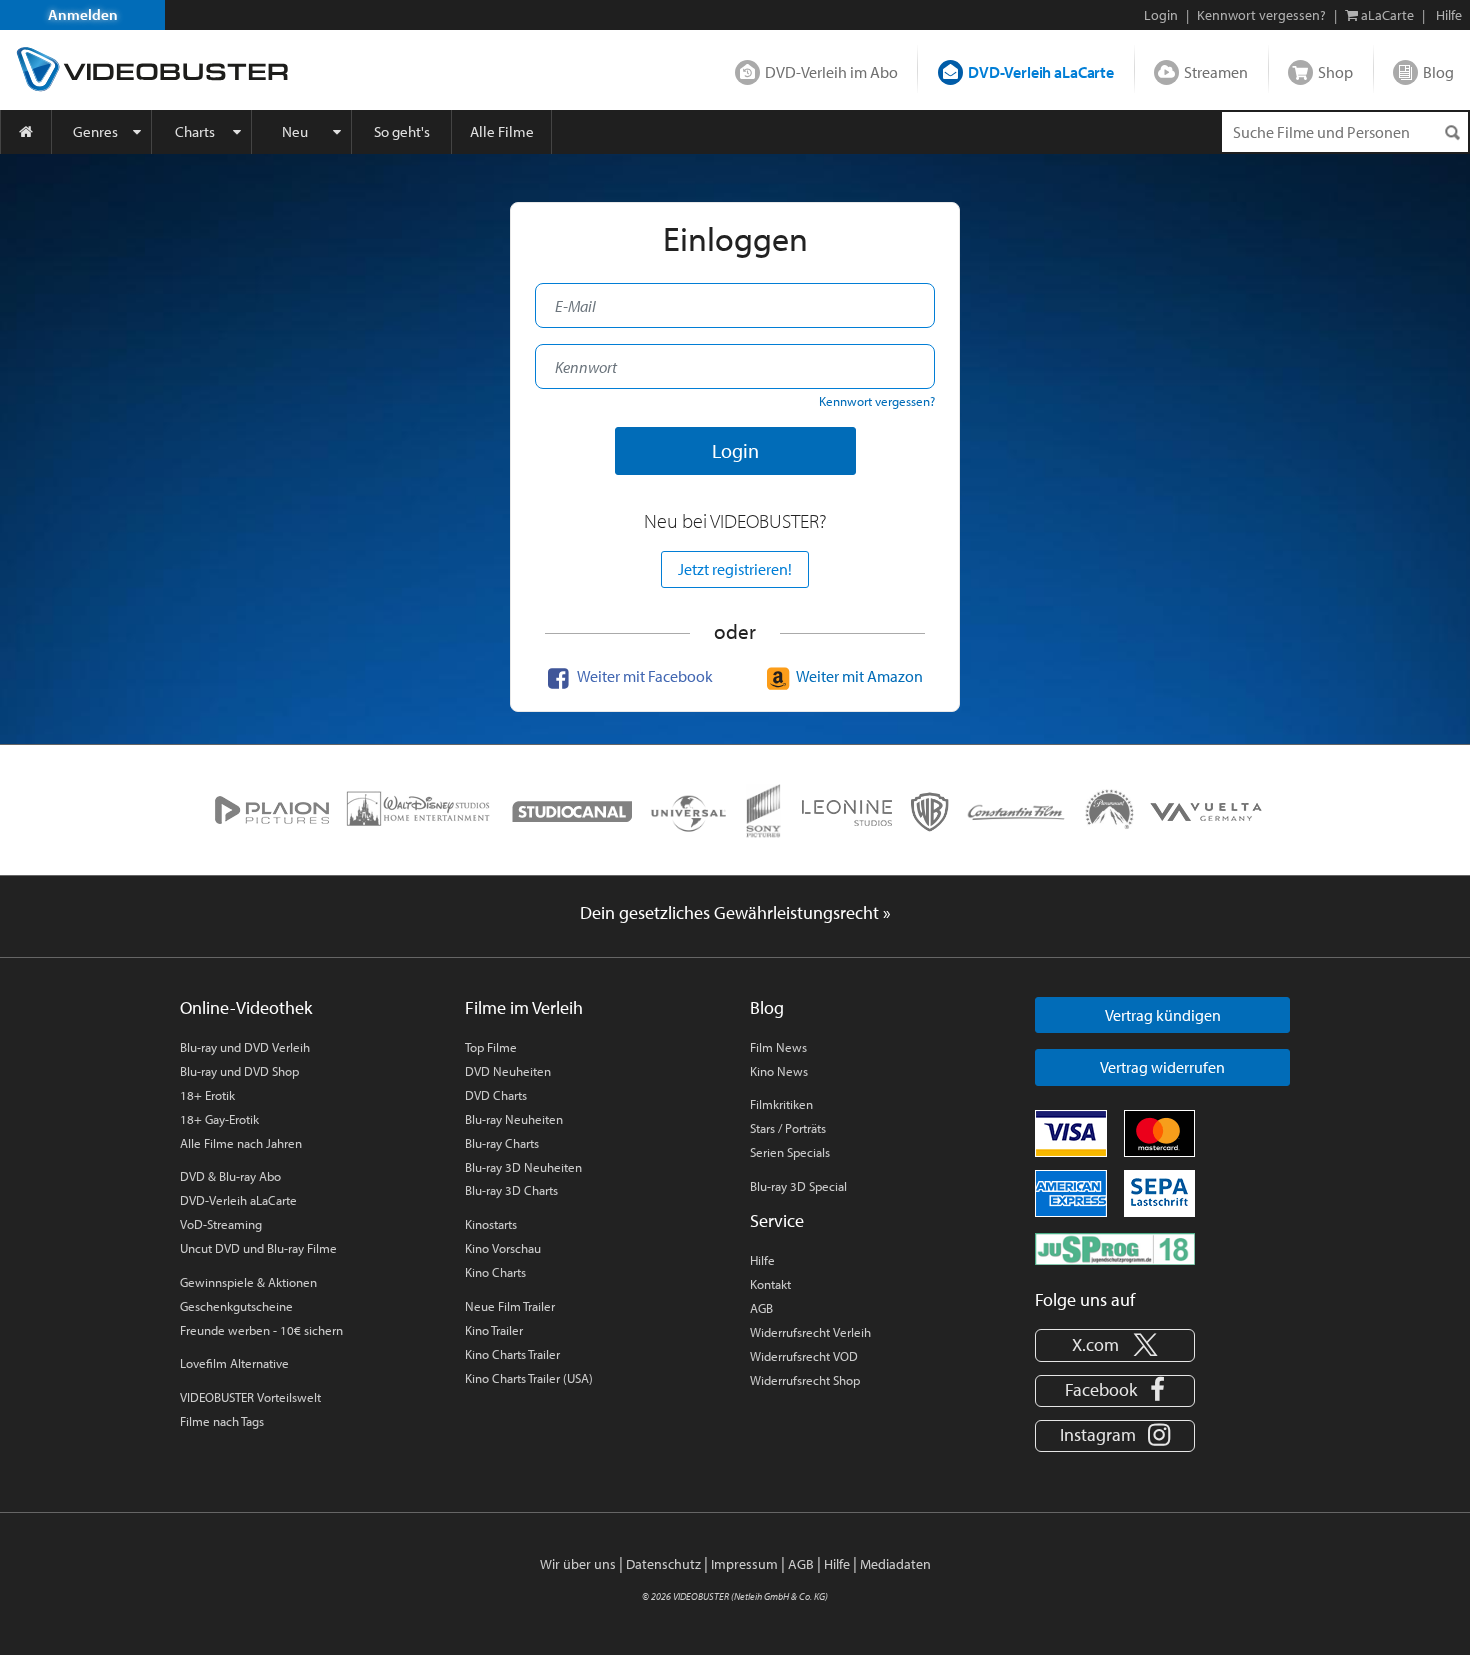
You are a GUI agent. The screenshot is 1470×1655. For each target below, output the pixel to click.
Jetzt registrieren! (735, 569)
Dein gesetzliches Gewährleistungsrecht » (735, 912)
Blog (1438, 72)
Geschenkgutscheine (236, 1306)
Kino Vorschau (503, 1248)
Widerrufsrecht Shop (805, 1380)
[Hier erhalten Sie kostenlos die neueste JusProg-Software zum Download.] (1115, 1247)
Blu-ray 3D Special (798, 1186)
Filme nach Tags (222, 1421)
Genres (95, 131)
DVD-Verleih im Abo (831, 72)
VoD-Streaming (221, 1224)
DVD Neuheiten (508, 1071)
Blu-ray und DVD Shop (239, 1071)
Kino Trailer (494, 1330)
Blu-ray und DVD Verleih (245, 1047)
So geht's (402, 131)
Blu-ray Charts (502, 1143)
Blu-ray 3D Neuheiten (523, 1167)
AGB (761, 1308)
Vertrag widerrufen (1162, 1067)
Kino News (779, 1071)
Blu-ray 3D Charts (511, 1190)
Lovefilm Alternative (234, 1363)
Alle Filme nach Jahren (241, 1143)
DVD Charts (496, 1095)
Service (777, 1220)
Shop (1335, 72)
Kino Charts (495, 1272)
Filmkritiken (781, 1104)
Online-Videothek (246, 1007)
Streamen (1216, 72)
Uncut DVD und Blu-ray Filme (258, 1248)
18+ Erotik (207, 1095)
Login (1161, 15)
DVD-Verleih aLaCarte (1041, 72)
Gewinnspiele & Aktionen (248, 1282)
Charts (195, 131)
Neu (295, 131)
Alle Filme (502, 131)
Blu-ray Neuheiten (514, 1119)
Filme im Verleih (524, 1007)
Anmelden (83, 14)
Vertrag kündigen (1163, 1015)
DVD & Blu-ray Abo (230, 1176)
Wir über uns (578, 1564)
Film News (778, 1047)
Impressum (744, 1564)
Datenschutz (663, 1564)
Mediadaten (895, 1564)
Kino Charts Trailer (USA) (529, 1378)
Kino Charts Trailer (512, 1354)
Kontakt (770, 1284)
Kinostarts (491, 1224)
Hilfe (762, 1260)
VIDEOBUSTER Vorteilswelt (250, 1397)
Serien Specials (790, 1152)
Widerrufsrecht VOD (804, 1356)
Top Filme (491, 1047)
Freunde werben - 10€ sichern (261, 1330)
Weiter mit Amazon (858, 676)
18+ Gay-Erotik (219, 1119)
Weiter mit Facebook (644, 676)
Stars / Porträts (788, 1128)
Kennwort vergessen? (1261, 15)
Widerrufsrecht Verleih (810, 1332)
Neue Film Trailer (510, 1306)
